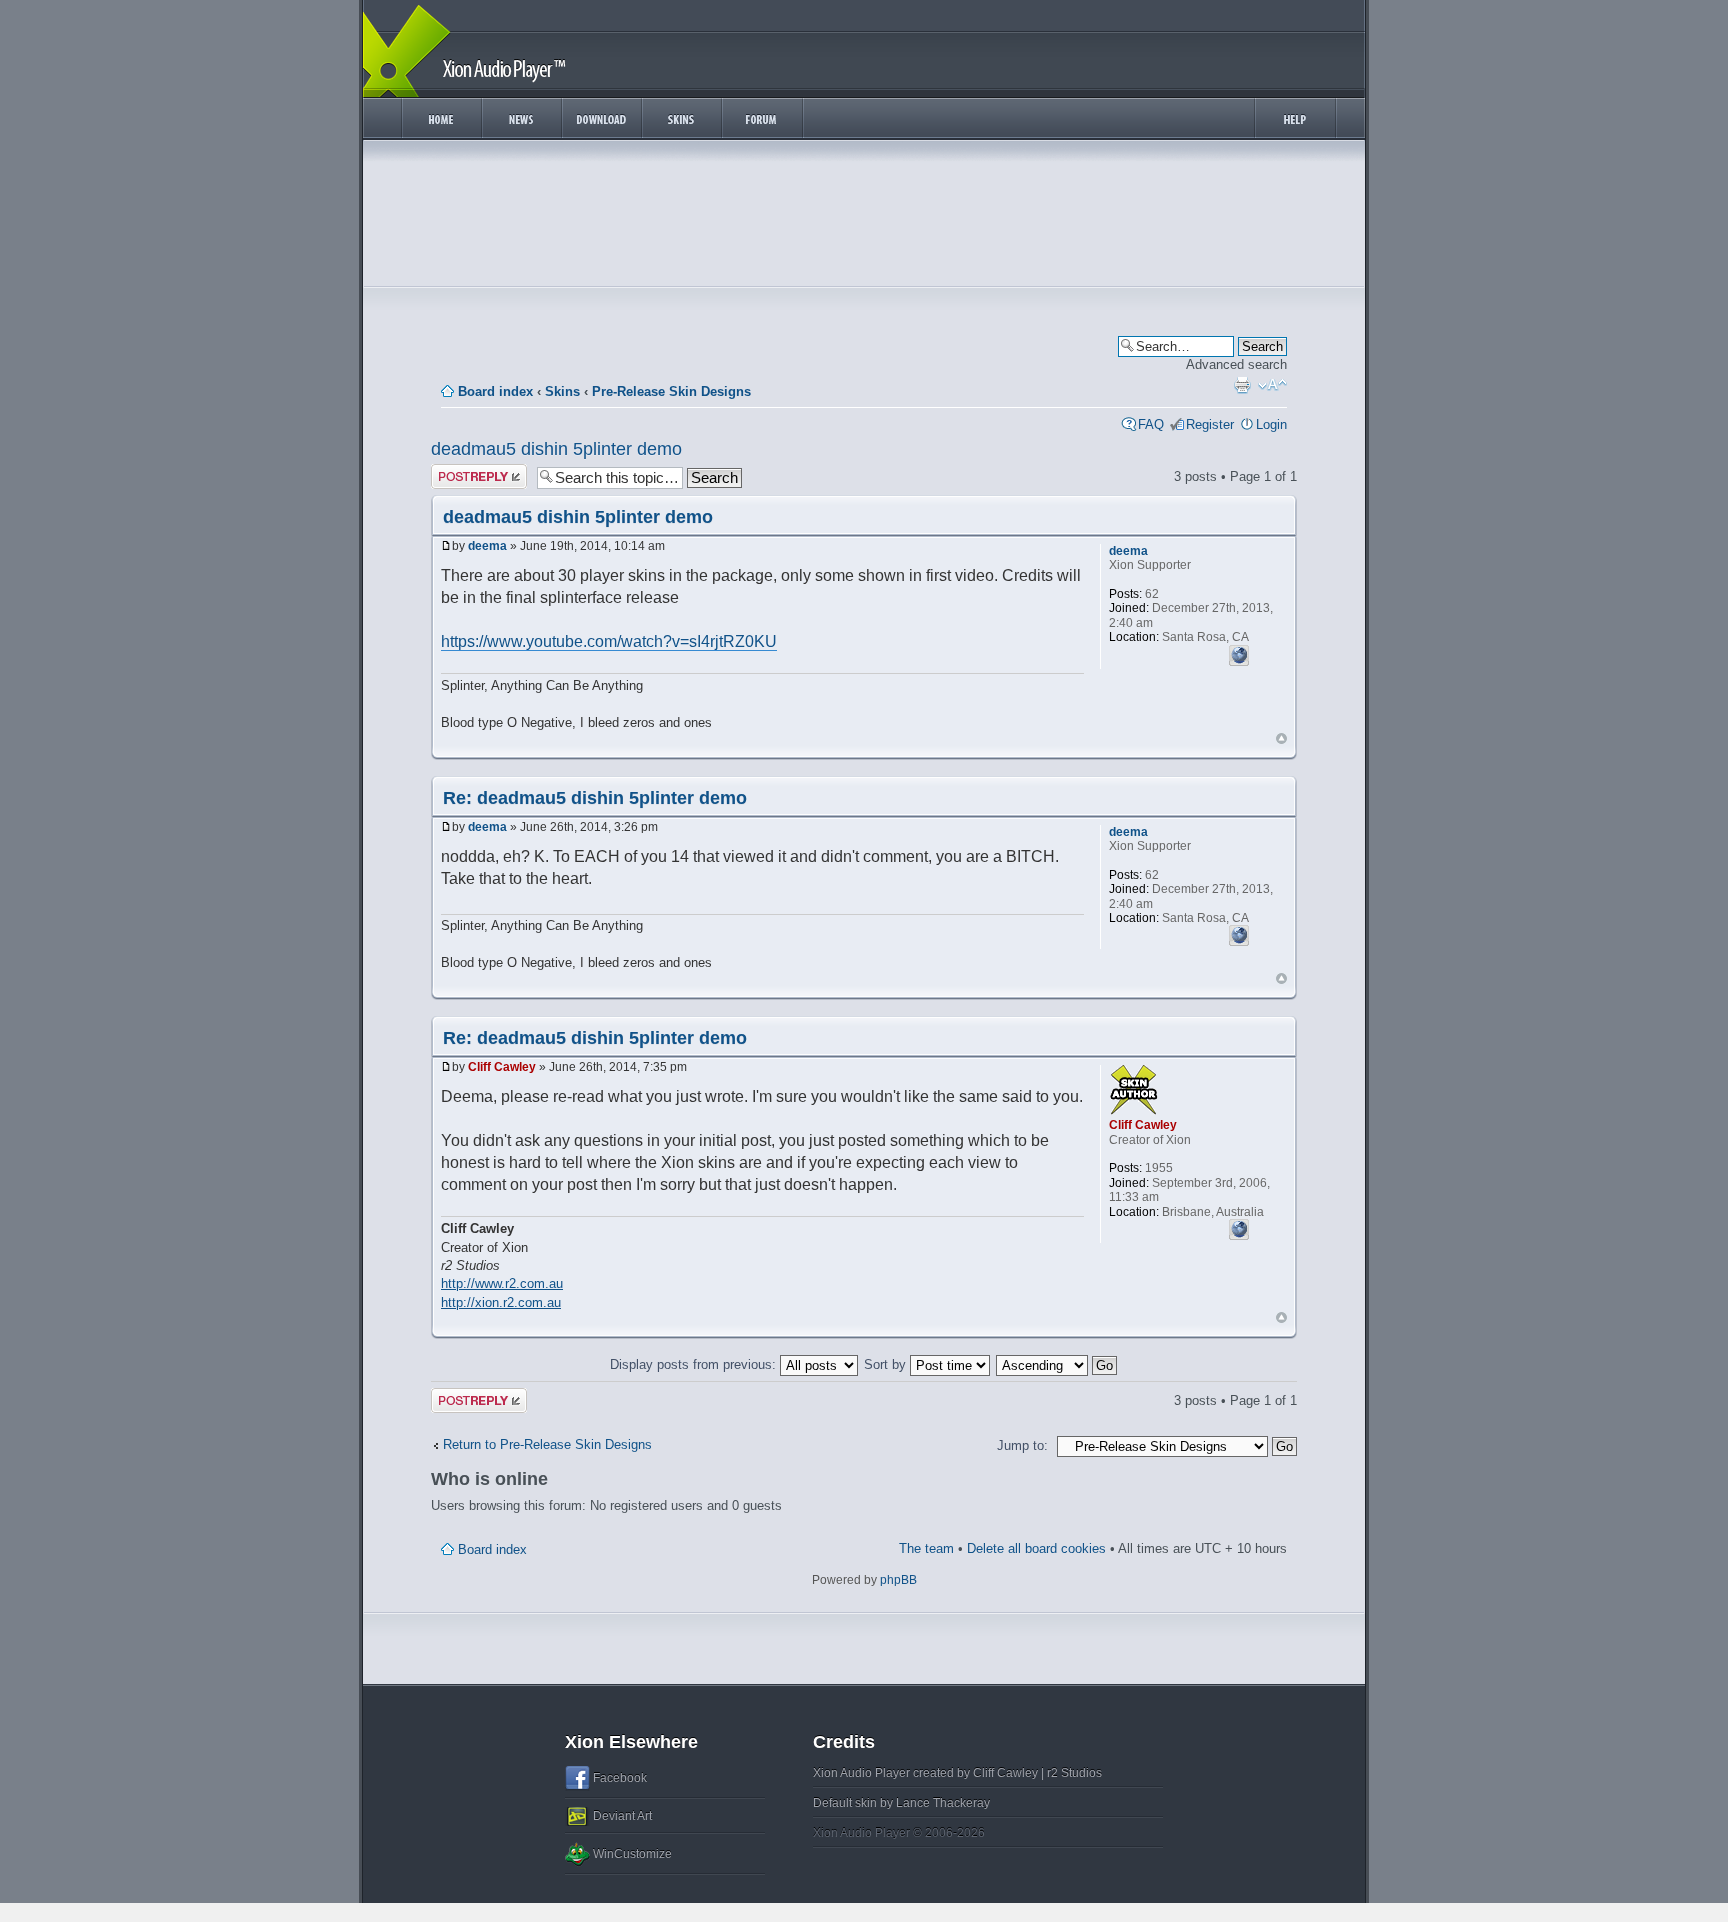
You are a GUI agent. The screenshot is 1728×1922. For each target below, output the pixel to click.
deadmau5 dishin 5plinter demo (556, 449)
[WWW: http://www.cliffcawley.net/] (1239, 1227)
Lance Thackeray (943, 1803)
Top (1281, 738)
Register (1210, 424)
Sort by (887, 1364)
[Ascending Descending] (1057, 1364)
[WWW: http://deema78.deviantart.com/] (1239, 653)
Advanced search (1236, 364)
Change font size (1272, 385)
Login (1271, 424)
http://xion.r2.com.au (501, 1302)
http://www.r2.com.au (502, 1283)
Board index (495, 391)
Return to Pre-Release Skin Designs (547, 1444)
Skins (562, 391)
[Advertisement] (864, 218)
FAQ (1151, 424)
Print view (1242, 385)
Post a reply (466, 471)
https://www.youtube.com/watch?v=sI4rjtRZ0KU (609, 641)
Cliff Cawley (502, 1067)
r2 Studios (1074, 1773)
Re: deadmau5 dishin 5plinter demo (595, 798)
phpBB (898, 1580)
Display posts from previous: (695, 1364)
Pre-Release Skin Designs (671, 391)
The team (926, 1548)
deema (487, 546)
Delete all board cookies (1036, 1548)
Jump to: (1022, 1445)
